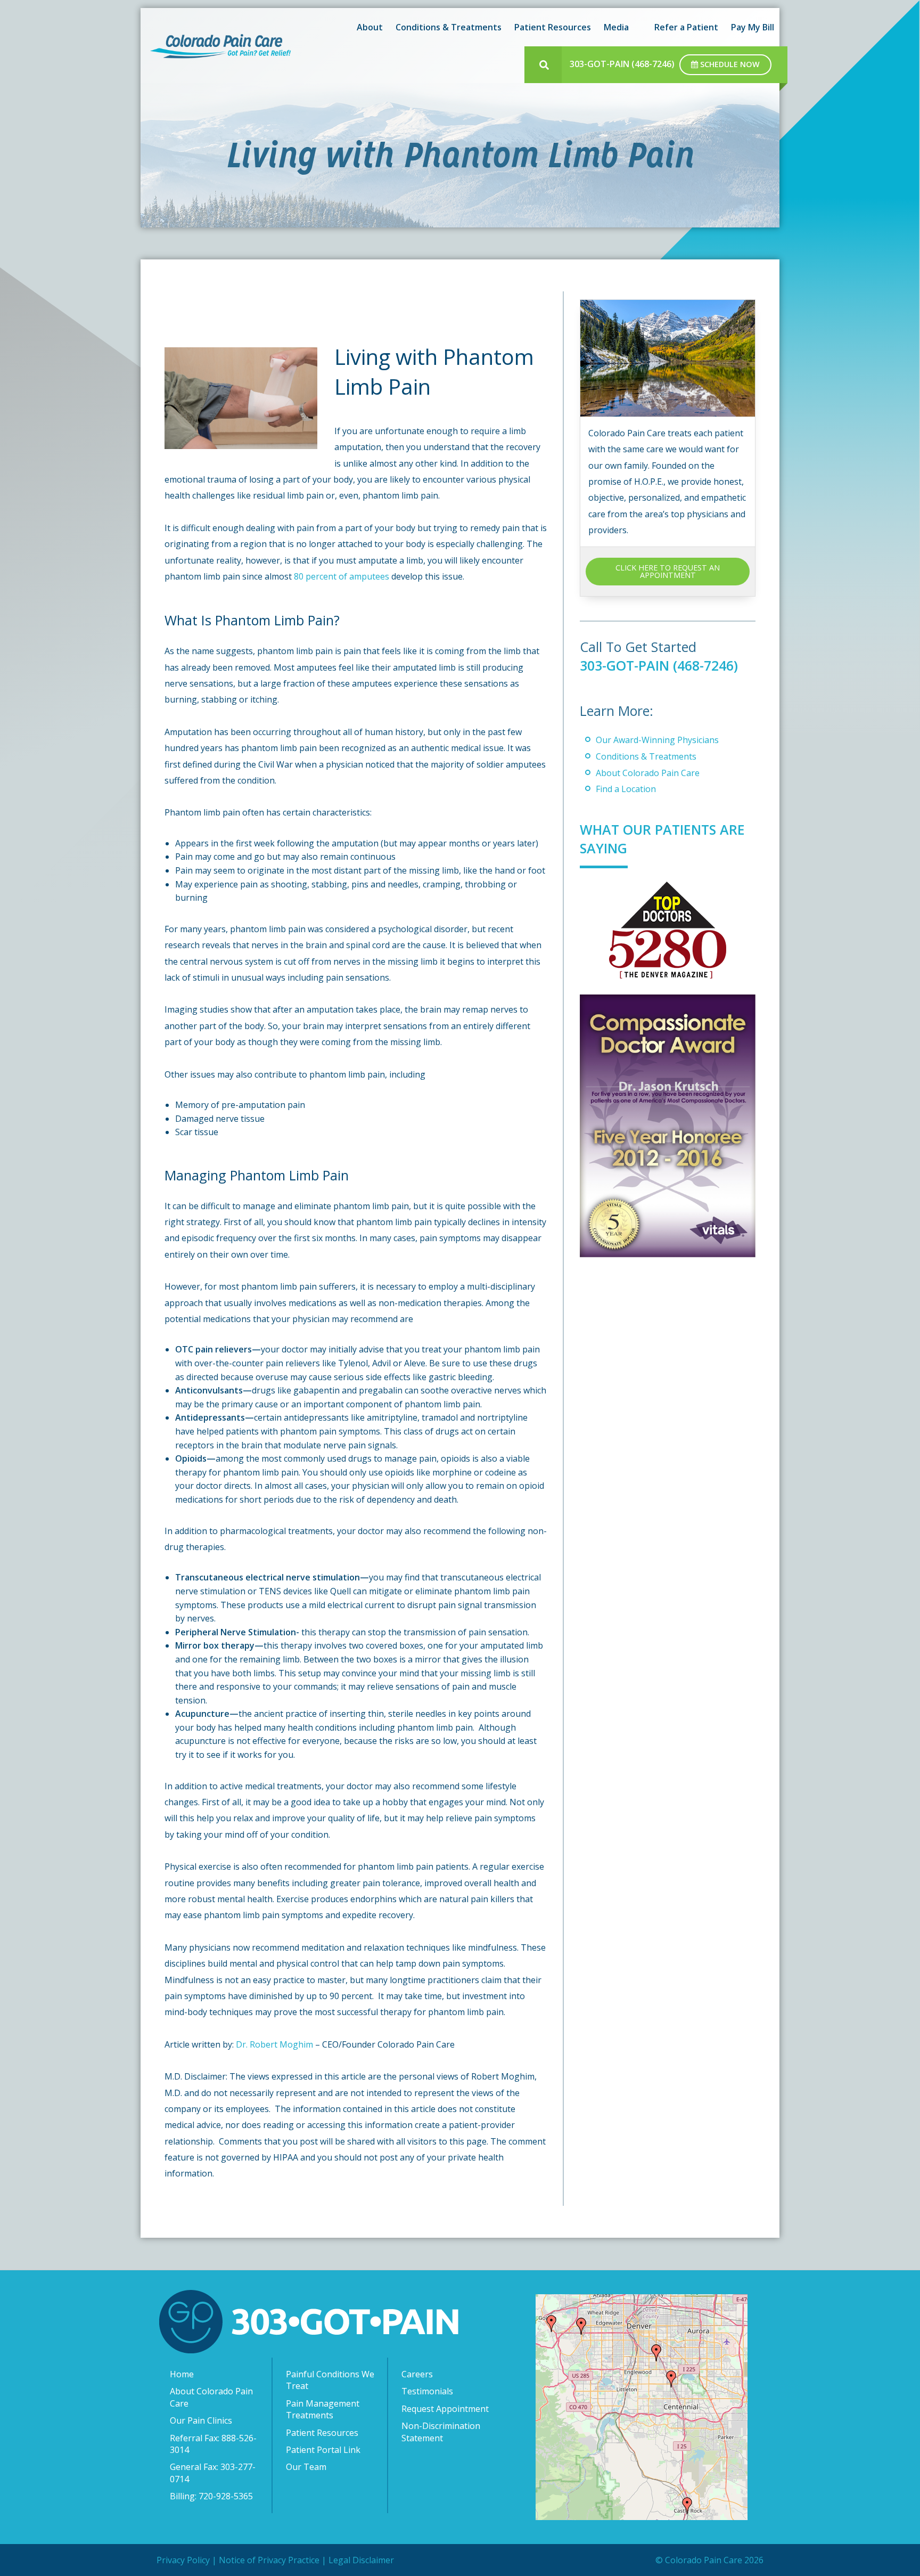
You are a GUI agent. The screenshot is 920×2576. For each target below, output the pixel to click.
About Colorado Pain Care (648, 773)
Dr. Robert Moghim (274, 2044)
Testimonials (427, 2391)
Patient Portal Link (323, 2450)
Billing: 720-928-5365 (211, 2496)
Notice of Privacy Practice (269, 2560)
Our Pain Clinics (201, 2420)
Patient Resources (322, 2432)
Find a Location (626, 789)
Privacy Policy (183, 2560)
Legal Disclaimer (361, 2560)
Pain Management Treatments (323, 2409)
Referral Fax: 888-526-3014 (213, 2443)
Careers (417, 2374)
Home (182, 2374)
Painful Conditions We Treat (330, 2380)
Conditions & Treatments (646, 756)
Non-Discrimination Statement (441, 2432)
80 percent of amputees (342, 576)
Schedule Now (729, 64)
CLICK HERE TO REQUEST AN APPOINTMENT (668, 571)
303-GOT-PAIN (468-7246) (622, 64)
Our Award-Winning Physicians (657, 740)
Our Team (306, 2467)
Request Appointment (445, 2409)
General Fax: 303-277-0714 (213, 2473)
